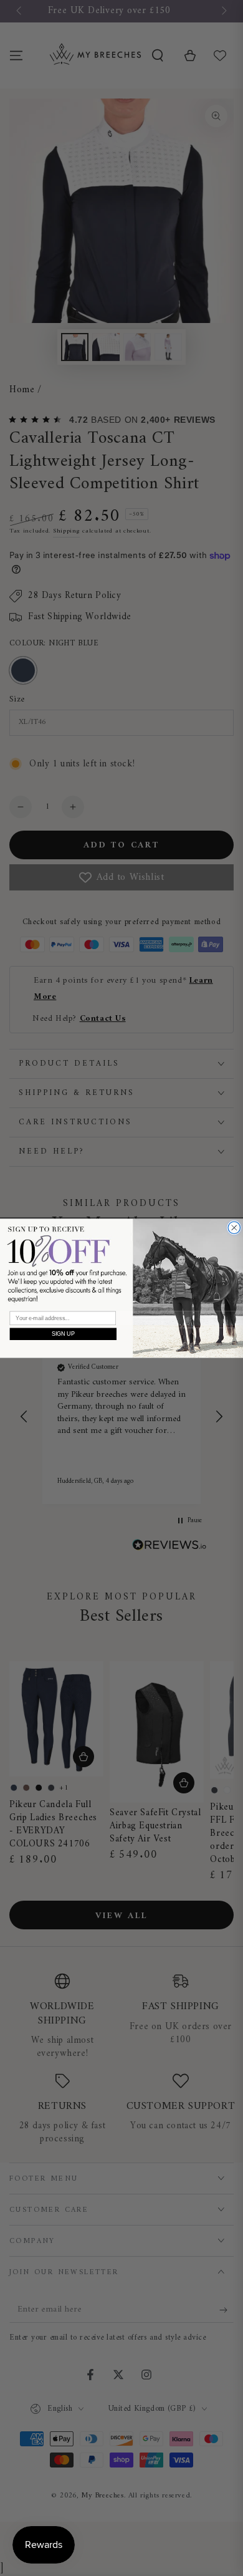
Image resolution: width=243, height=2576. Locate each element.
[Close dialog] (234, 1228)
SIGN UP (63, 1334)
